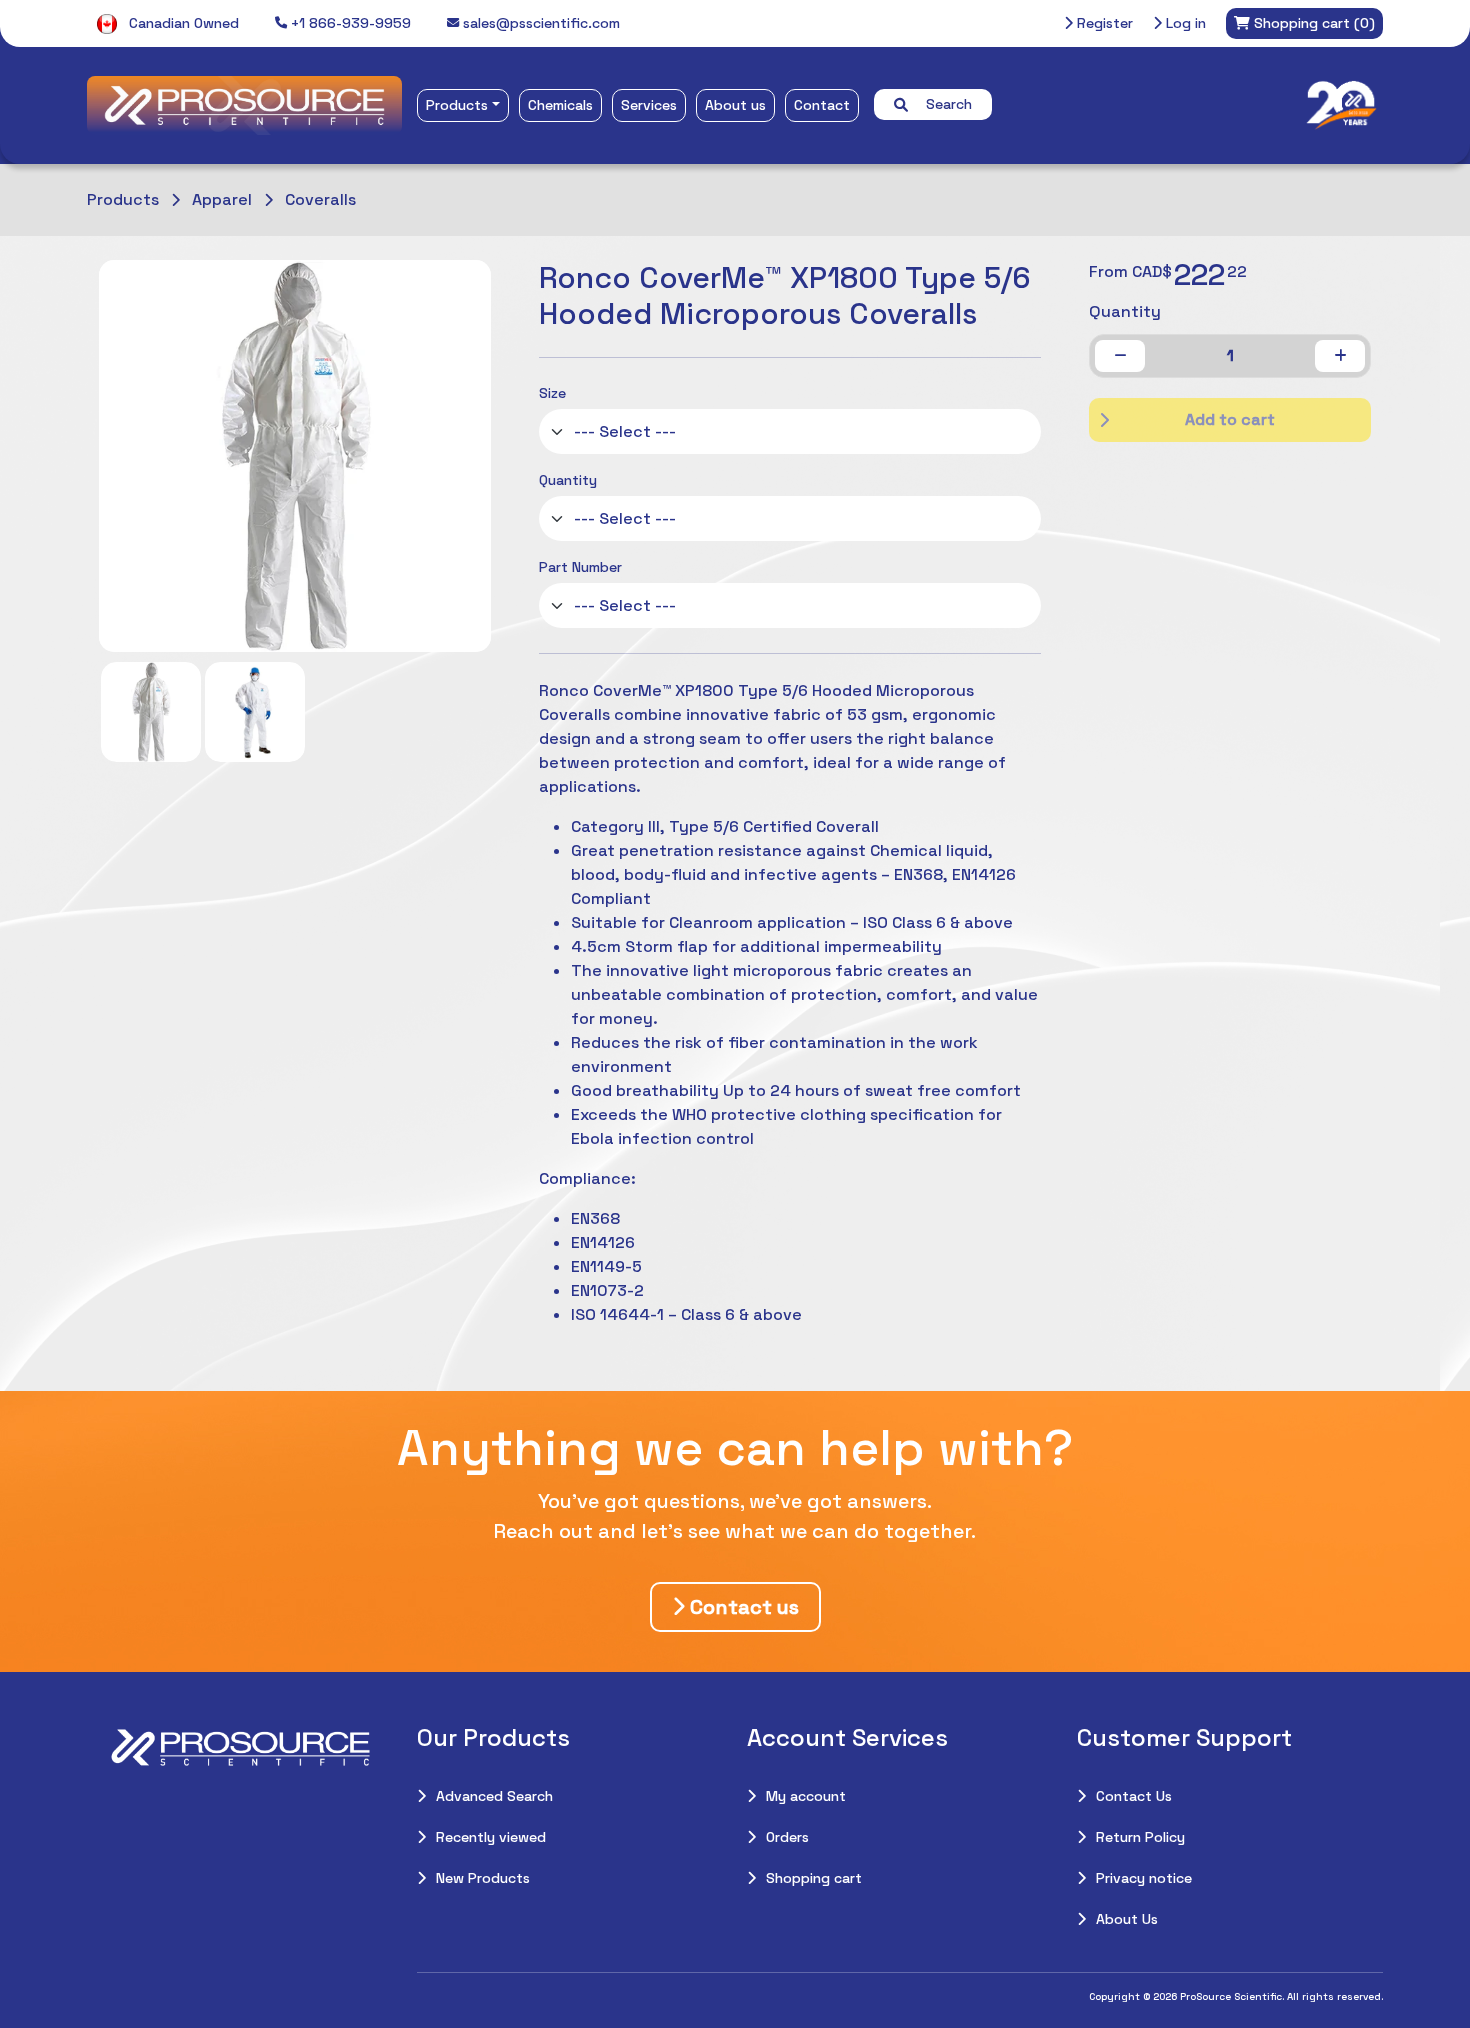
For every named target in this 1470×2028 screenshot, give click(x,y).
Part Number (580, 567)
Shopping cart (814, 1878)
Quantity (568, 480)
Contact (822, 105)
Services (649, 105)
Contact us (742, 1607)
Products (457, 105)
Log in (1184, 23)
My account (806, 1796)
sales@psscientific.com (539, 23)
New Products (483, 1878)
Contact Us (1134, 1796)
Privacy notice (1144, 1878)
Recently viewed (491, 1837)
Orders (787, 1837)
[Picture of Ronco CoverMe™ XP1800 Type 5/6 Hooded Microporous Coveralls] (151, 712)
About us (735, 105)
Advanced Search (494, 1796)
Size (552, 393)
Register (1103, 23)
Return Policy (1140, 1837)
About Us (1127, 1919)
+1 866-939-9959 (349, 23)
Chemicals (560, 105)
